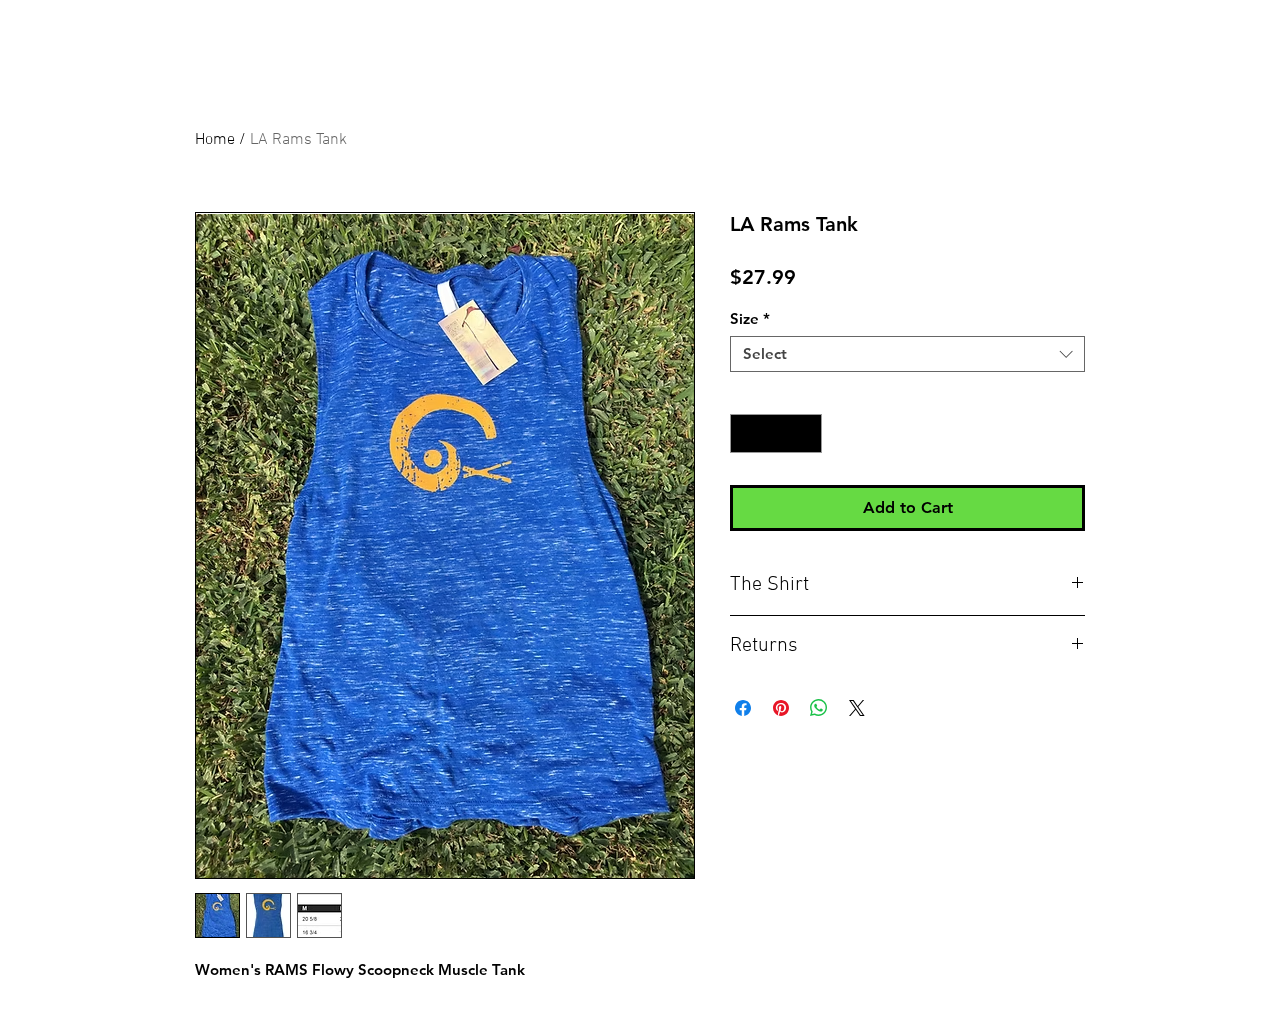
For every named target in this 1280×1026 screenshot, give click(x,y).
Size (750, 319)
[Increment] (806, 433)
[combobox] (907, 354)
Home (215, 140)
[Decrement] (746, 433)
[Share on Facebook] (743, 708)
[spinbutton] (776, 433)
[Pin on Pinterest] (781, 708)
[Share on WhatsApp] (819, 708)
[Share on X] (857, 708)
